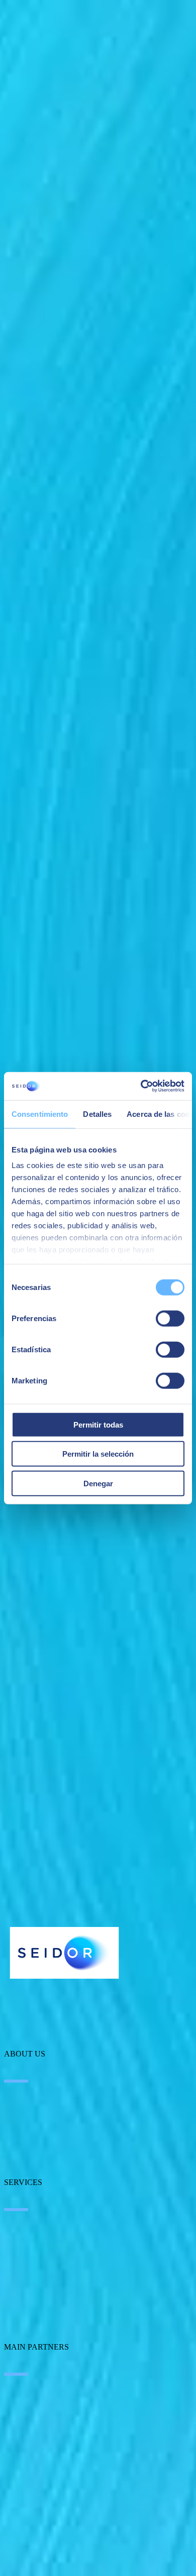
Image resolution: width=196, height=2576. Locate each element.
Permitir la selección (98, 1454)
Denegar (98, 1483)
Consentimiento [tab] (40, 1114)
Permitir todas (98, 1424)
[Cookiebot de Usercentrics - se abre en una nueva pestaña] (141, 1086)
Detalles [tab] (97, 1114)
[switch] (170, 1318)
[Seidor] (64, 1953)
